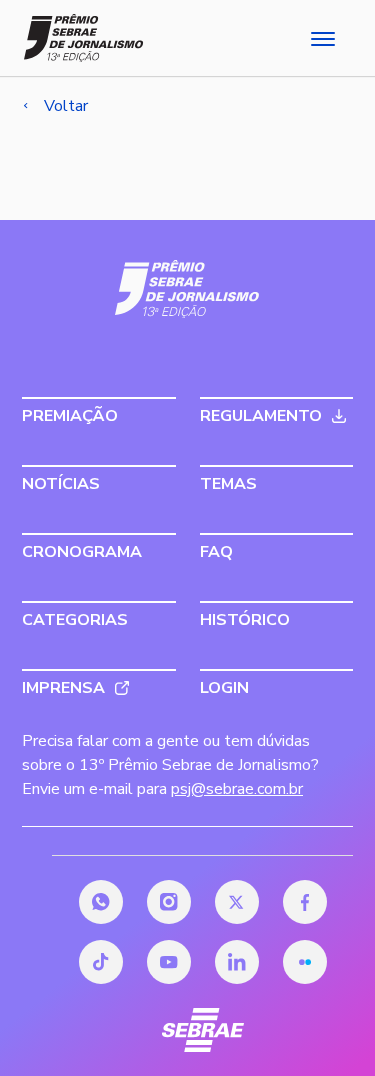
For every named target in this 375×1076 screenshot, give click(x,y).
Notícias (61, 484)
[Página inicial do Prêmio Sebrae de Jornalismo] (84, 38)
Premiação (70, 416)
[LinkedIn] (237, 962)
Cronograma (82, 552)
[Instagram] (169, 902)
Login (224, 688)
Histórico (245, 620)
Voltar (66, 106)
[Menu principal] (321, 38)
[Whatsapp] (101, 902)
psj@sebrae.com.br (237, 789)
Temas (228, 484)
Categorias (75, 620)
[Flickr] (305, 962)
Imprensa (63, 688)
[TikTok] (101, 962)
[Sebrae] (187, 289)
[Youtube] (169, 962)
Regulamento (261, 416)
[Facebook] (305, 902)
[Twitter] (237, 902)
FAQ (216, 552)
